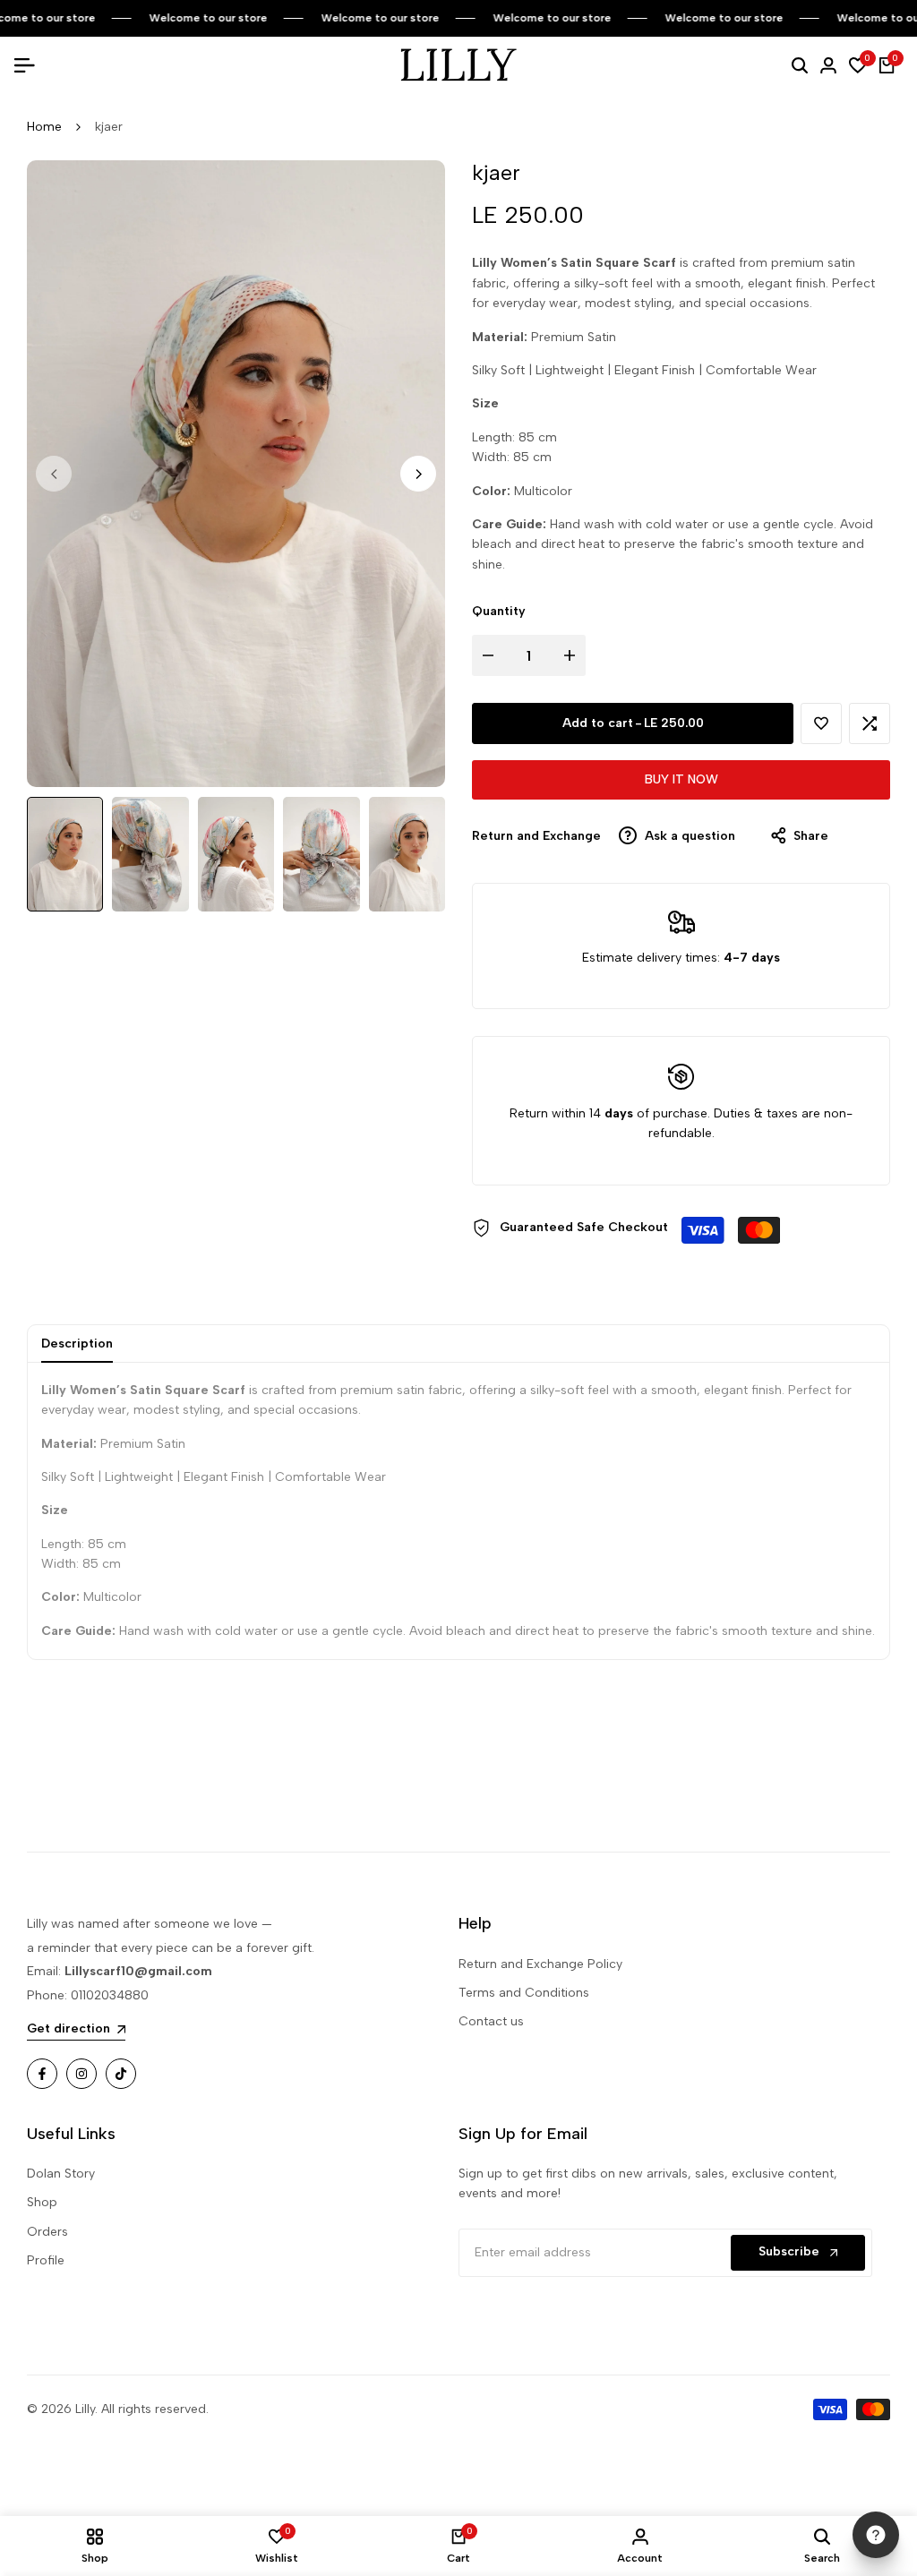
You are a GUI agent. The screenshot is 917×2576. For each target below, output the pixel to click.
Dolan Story (61, 2174)
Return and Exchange (536, 836)
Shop (42, 2202)
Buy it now (681, 779)
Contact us (491, 2021)
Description (77, 1344)
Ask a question (688, 836)
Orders (47, 2232)
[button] (821, 723)
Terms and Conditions (524, 1993)
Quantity (499, 611)
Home (44, 127)
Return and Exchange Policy (540, 1964)
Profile (46, 2260)
